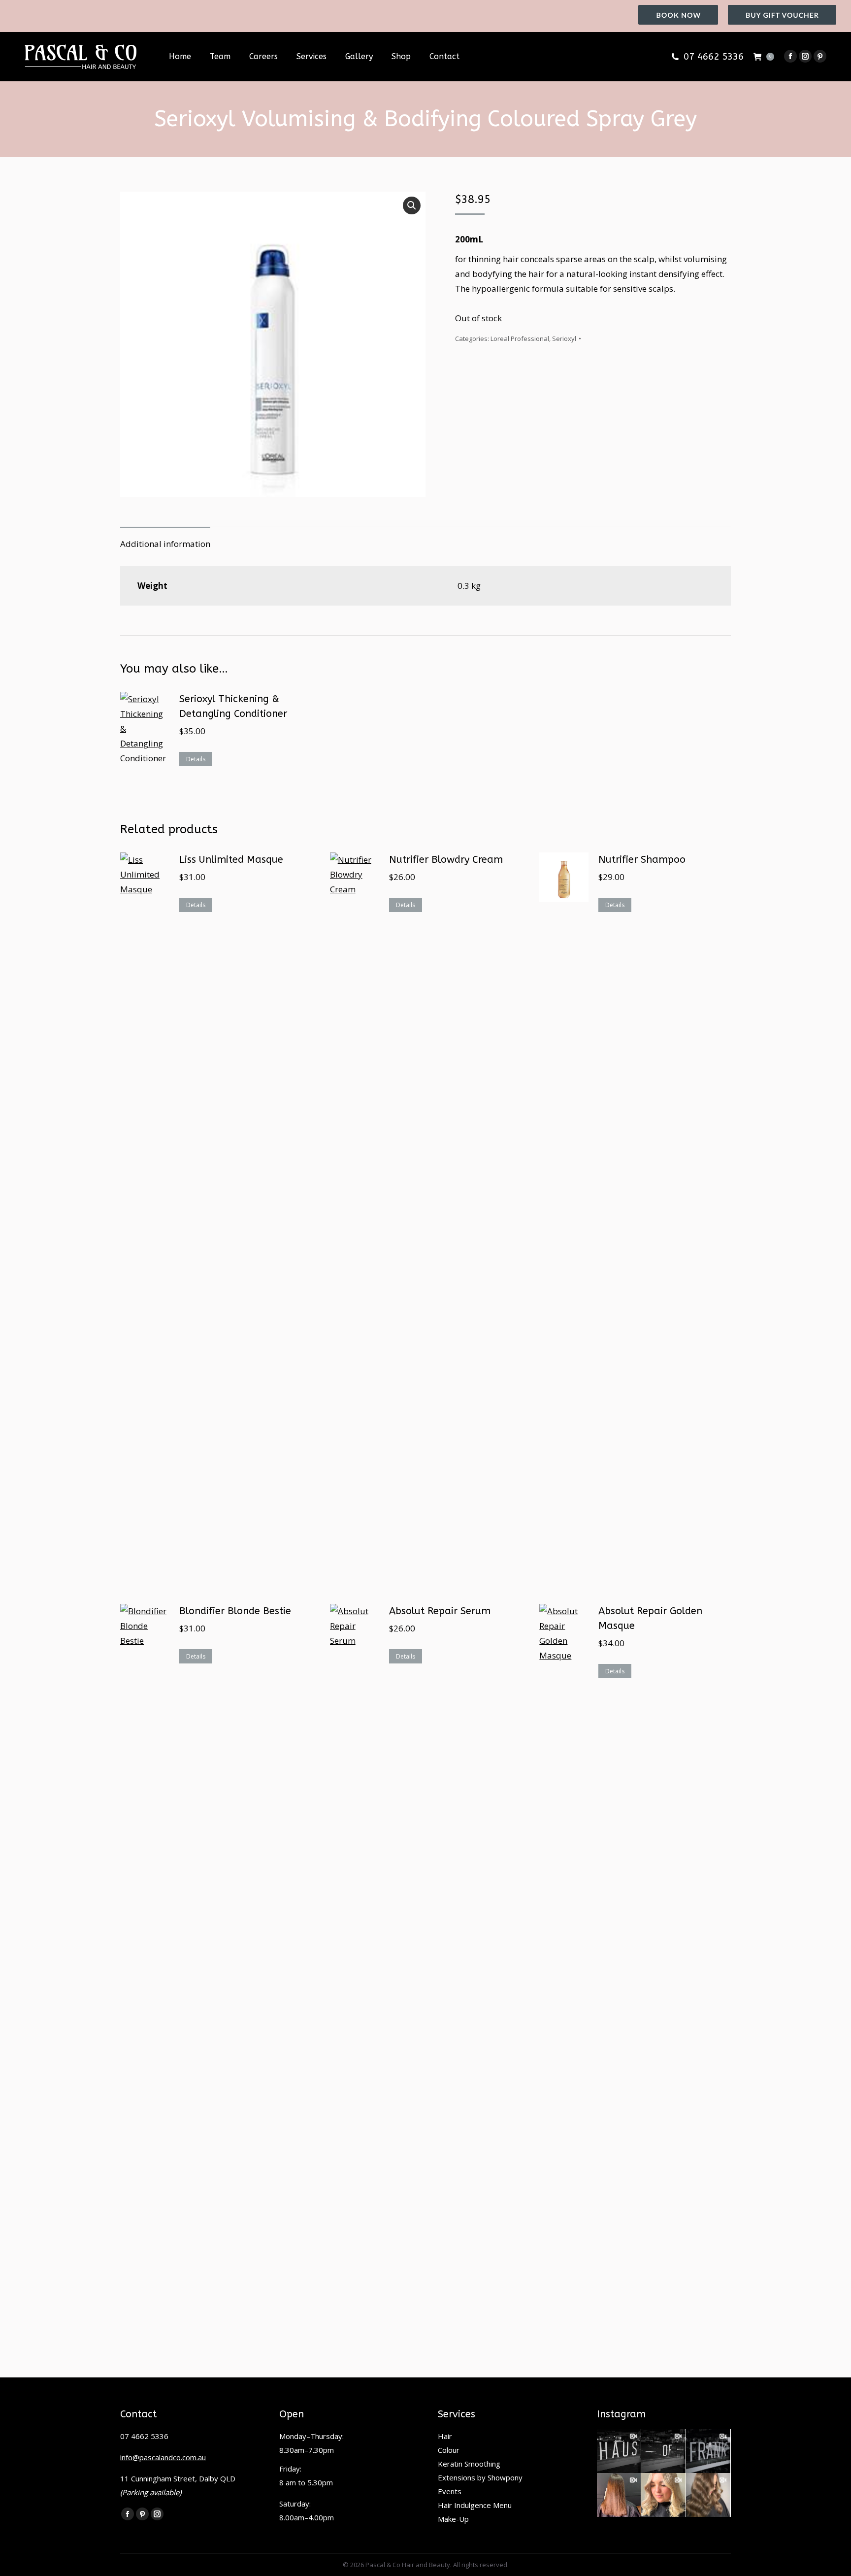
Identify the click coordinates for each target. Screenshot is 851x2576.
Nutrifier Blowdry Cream (446, 860)
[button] (412, 205)
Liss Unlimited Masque (231, 860)
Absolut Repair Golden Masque (650, 1618)
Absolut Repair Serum (440, 1611)
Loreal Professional (520, 339)
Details (196, 759)
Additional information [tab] (165, 544)
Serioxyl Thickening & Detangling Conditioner (233, 706)
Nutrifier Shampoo (642, 860)
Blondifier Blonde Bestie (235, 1611)
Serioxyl (564, 339)
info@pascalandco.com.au (163, 2457)
